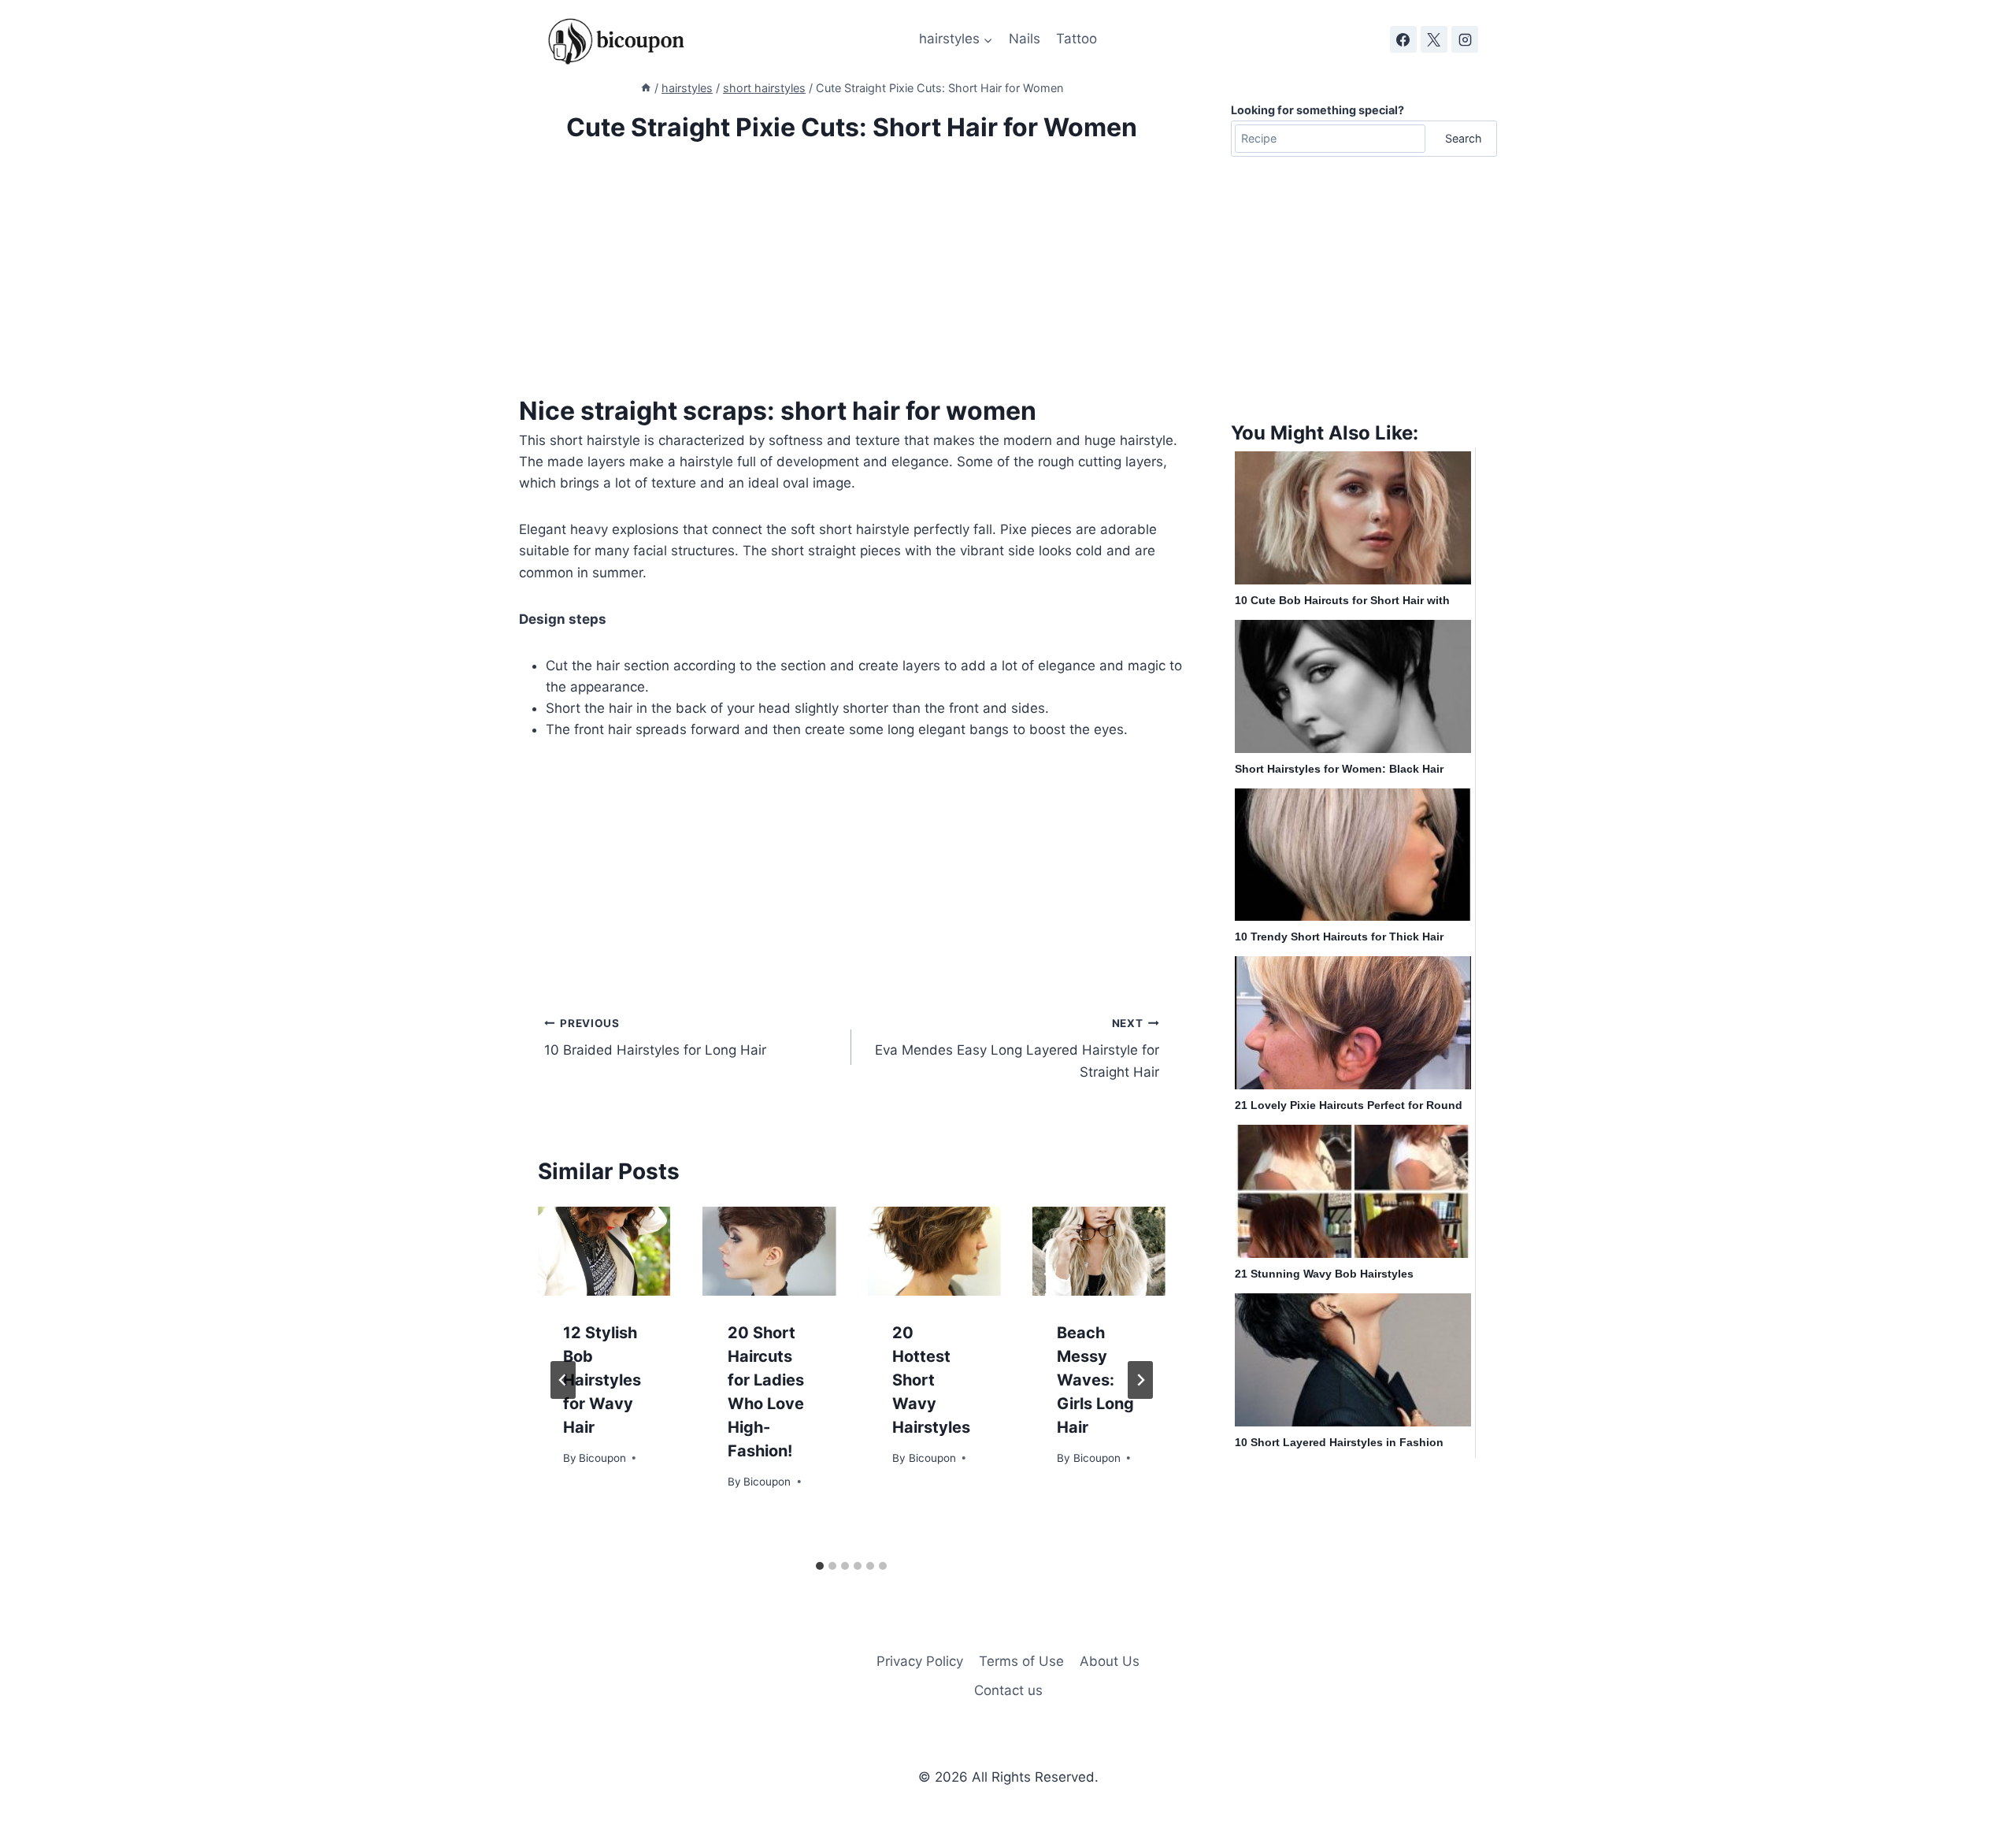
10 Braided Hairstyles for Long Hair (655, 1038)
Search (1464, 138)
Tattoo (1077, 39)
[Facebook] (1403, 39)
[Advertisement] (852, 282)
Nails (1025, 39)
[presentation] (604, 1251)
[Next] (1140, 1380)
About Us (1110, 1661)
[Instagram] (1465, 39)
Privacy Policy (920, 1661)
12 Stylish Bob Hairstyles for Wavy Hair (602, 1380)
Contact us (1008, 1690)
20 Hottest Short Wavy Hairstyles (931, 1380)
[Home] (646, 88)
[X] (1434, 39)
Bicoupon (602, 1458)
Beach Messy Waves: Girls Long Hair (1095, 1380)
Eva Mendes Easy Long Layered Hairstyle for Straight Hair (1017, 1048)
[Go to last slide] (563, 1380)
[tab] (820, 1566)
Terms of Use (1021, 1661)
